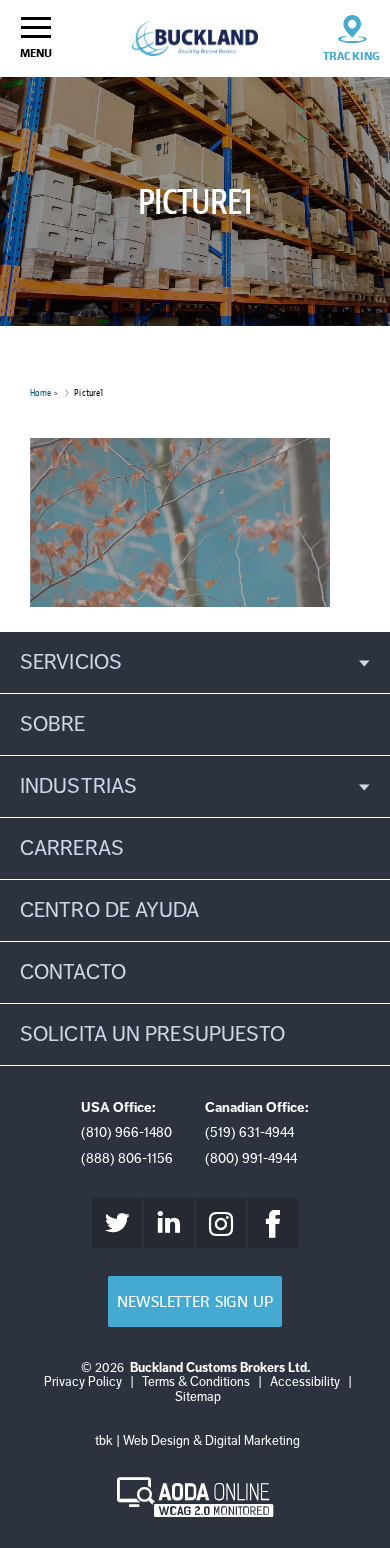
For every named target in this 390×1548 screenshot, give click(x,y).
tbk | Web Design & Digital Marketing (197, 1441)
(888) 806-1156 (127, 1158)
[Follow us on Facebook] (273, 1223)
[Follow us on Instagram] (221, 1223)
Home (40, 392)
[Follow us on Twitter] (117, 1223)
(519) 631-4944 (249, 1132)
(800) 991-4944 (251, 1158)
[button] (195, 662)
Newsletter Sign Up (194, 1301)
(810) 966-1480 (126, 1132)
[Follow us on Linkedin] (169, 1223)
